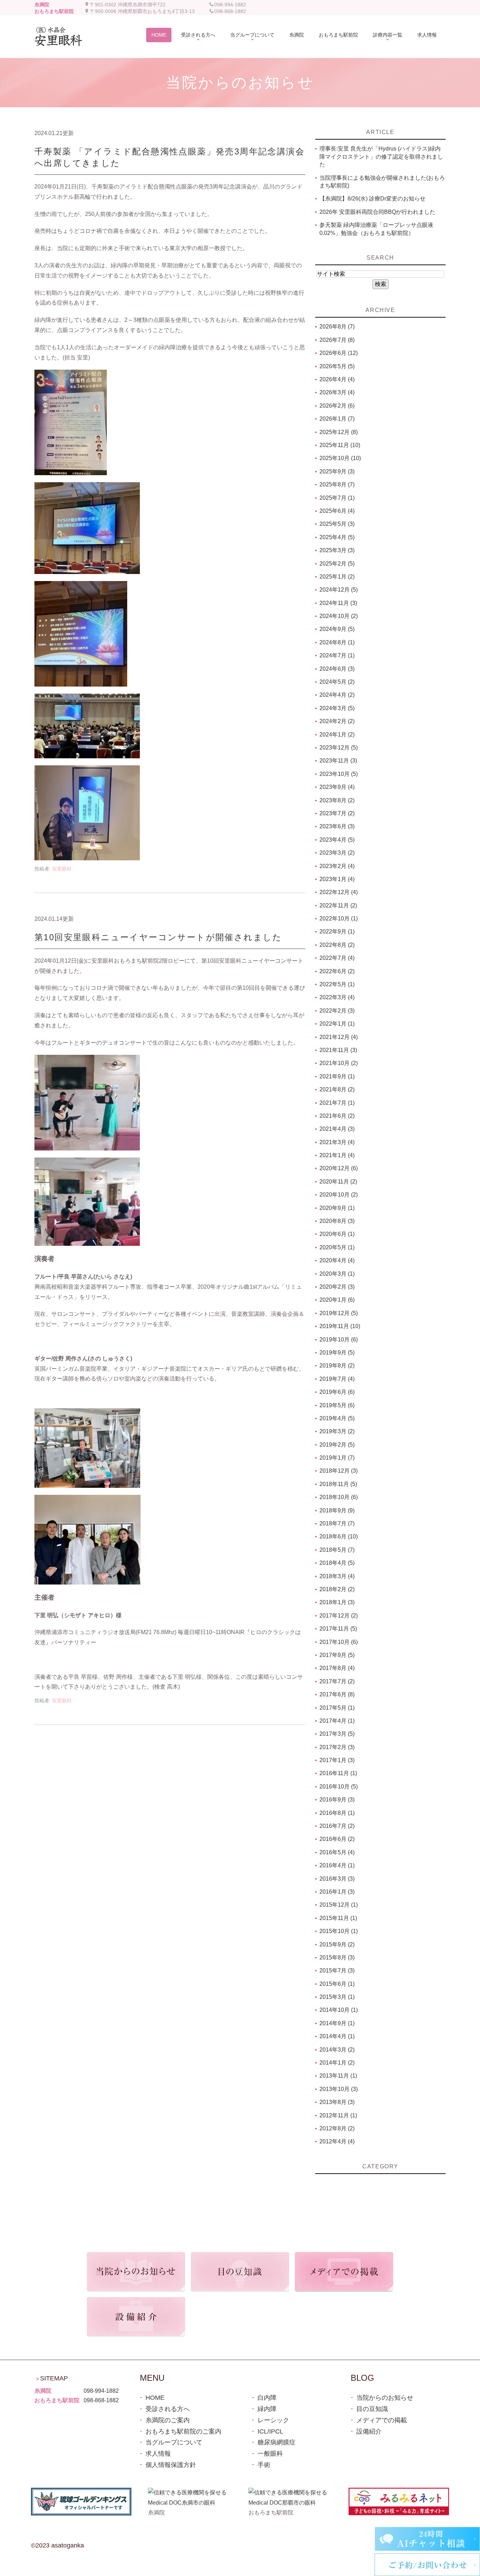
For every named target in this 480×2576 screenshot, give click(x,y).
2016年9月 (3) (337, 1800)
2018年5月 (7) (337, 1550)
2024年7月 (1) (337, 655)
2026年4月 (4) (337, 379)
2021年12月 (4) (339, 1037)
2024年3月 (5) (337, 708)
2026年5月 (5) (337, 366)
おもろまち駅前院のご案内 (183, 2431)
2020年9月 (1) (337, 1208)
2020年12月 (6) (339, 1168)
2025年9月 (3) (337, 471)
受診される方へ (168, 2409)
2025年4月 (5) (337, 537)
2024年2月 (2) (337, 721)
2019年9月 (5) (337, 1353)
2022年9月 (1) (337, 932)
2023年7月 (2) (337, 813)
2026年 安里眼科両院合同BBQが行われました (377, 212)
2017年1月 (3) (337, 1760)
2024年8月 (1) (337, 642)
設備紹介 (369, 2431)
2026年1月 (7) (337, 419)
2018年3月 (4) (337, 1576)
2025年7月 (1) (337, 498)
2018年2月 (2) (337, 1589)
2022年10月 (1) (339, 919)
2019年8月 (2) (337, 1366)
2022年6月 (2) (337, 971)
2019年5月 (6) (337, 1405)
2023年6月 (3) (337, 826)
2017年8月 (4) (337, 1668)
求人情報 (158, 2454)
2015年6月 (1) (337, 1984)
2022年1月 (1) (337, 1024)
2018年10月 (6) (339, 1497)
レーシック (273, 2420)
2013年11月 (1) (338, 2076)
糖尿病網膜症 (277, 2442)
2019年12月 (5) (339, 1313)
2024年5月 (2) (337, 682)
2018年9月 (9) (337, 1510)
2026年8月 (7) (337, 327)
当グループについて (174, 2442)
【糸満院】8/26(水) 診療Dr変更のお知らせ (372, 199)
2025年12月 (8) (339, 432)
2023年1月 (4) (337, 879)
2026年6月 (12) (339, 353)
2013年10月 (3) (339, 2089)
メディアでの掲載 (382, 2420)
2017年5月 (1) (337, 1708)
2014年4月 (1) (337, 2036)
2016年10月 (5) (339, 1787)
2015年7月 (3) (337, 1971)
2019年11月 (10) (340, 1326)
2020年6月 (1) (337, 1234)
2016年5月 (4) (337, 1852)
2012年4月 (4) (337, 2141)
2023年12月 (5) (339, 748)
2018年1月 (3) (337, 1602)
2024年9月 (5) (337, 629)
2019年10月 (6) (339, 1340)
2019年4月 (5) (337, 1418)
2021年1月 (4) (337, 1155)
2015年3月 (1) (337, 1997)
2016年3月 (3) (337, 1879)
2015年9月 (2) (337, 1944)
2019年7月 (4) (337, 1379)
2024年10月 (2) (339, 616)
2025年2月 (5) (337, 564)
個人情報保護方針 (171, 2465)
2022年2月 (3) (337, 1011)
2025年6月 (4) (337, 511)
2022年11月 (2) (338, 906)
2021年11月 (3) (338, 1050)
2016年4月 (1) (337, 1865)
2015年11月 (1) (338, 1918)
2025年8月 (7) (337, 484)
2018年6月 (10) (339, 1536)
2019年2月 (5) (337, 1445)
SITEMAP (54, 2378)
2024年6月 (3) (337, 669)
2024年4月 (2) (337, 695)
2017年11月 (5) (338, 1629)
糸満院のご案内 (168, 2420)
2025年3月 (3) (337, 550)
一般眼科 (270, 2454)
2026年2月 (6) (337, 406)
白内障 (267, 2398)
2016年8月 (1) (337, 1813)
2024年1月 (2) (337, 735)
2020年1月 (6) (337, 1300)
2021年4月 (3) (337, 1129)
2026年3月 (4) (337, 392)
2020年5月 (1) (337, 1247)
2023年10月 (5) (339, 774)
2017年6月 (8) (337, 1694)
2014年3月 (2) (337, 2050)
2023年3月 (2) (337, 853)
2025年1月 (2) (337, 577)
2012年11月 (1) (338, 2115)
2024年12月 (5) (339, 590)
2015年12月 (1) (339, 1905)
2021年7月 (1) (337, 1103)
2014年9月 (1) (337, 2023)
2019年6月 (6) (337, 1392)
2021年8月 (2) (337, 1089)
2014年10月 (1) (339, 2010)
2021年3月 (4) (337, 1142)
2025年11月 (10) (340, 445)
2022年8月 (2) (337, 945)
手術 (264, 2465)
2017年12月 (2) (339, 1616)
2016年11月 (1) (338, 1773)
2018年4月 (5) (337, 1563)
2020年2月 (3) (337, 1287)
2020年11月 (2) (338, 1182)
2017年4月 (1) (337, 1721)
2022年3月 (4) (337, 997)
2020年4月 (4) (337, 1260)
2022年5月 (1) (337, 984)
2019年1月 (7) (337, 1458)
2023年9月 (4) (337, 787)
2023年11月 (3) (338, 761)
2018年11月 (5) (338, 1484)
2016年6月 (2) (337, 1839)
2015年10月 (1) (339, 1931)
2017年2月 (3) (337, 1747)
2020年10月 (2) (339, 1195)
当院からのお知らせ (385, 2398)
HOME (155, 2398)
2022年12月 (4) (339, 892)
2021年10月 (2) (339, 1063)
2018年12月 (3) (339, 1471)
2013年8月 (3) (337, 2102)
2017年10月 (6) (339, 1642)
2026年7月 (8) (337, 340)
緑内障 (267, 2409)
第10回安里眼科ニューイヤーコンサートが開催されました (158, 937)
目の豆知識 (372, 2409)
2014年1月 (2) (337, 2063)
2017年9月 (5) (337, 1655)
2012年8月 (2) (337, 2128)
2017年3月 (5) (337, 1734)
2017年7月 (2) (337, 1681)
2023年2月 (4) (337, 866)
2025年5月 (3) (337, 524)
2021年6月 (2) (337, 1116)
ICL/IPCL (270, 2431)
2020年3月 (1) (337, 1274)
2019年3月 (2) (337, 1431)
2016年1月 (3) (337, 1892)
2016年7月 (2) (337, 1826)
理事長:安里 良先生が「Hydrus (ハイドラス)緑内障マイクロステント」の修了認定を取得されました (381, 157)
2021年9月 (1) (337, 1076)
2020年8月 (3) (337, 1221)
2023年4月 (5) (337, 840)
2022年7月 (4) (337, 958)
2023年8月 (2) (337, 800)
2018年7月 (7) (337, 1523)
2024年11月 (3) (338, 603)
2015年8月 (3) (337, 1957)
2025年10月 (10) (340, 458)
